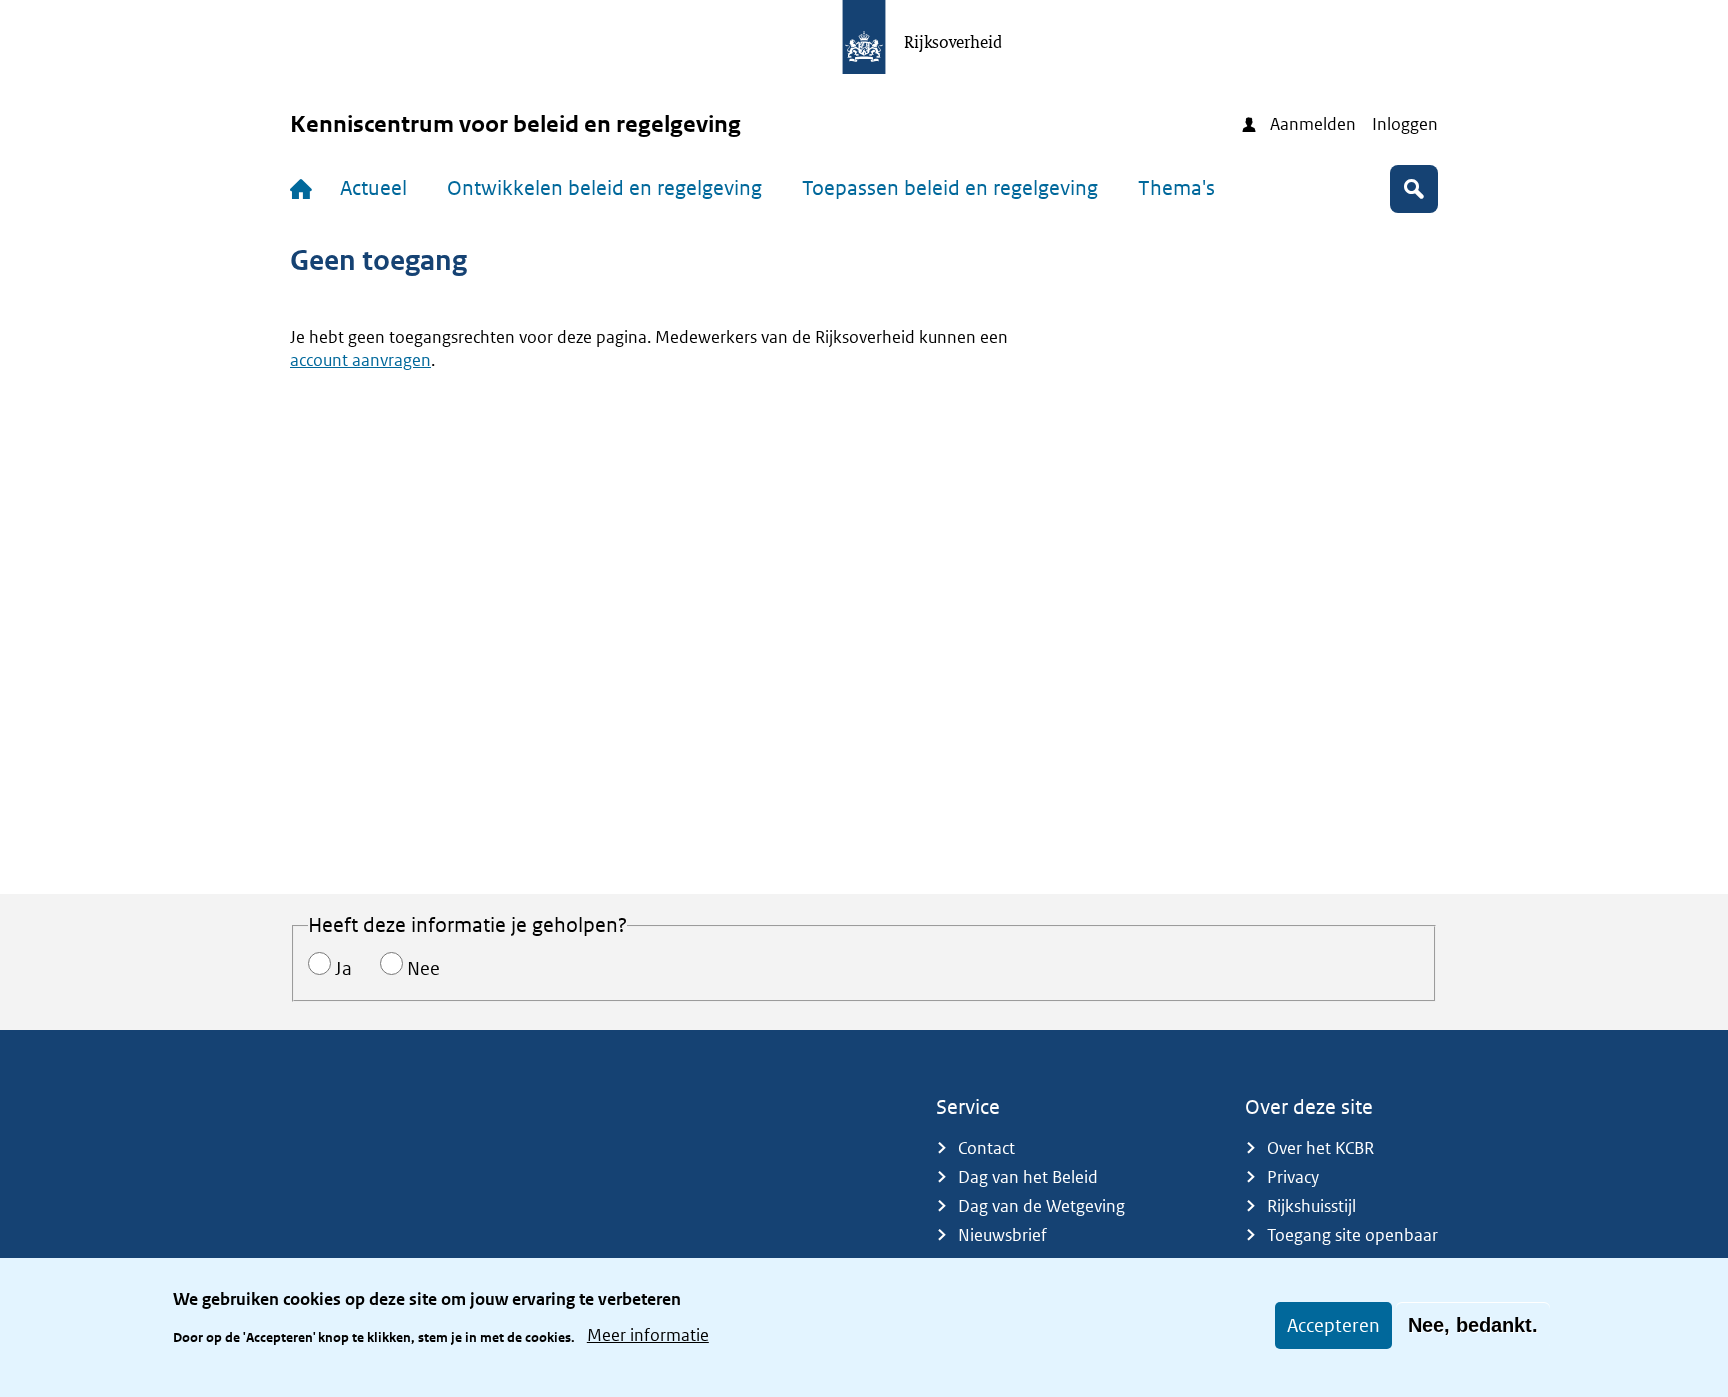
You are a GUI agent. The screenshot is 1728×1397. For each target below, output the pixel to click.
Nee (423, 968)
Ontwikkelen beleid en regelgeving (604, 188)
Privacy (1293, 1177)
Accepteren (1333, 1325)
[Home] (305, 189)
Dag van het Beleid (1028, 1177)
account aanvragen (360, 360)
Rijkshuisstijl (1311, 1206)
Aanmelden (1313, 124)
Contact (986, 1148)
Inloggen (1405, 124)
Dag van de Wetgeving (1041, 1206)
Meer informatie (648, 1335)
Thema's (1176, 188)
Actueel (373, 188)
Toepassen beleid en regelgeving (950, 188)
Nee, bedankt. (1473, 1325)
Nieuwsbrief (1002, 1235)
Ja (343, 968)
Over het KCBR (1320, 1148)
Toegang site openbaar (1352, 1235)
